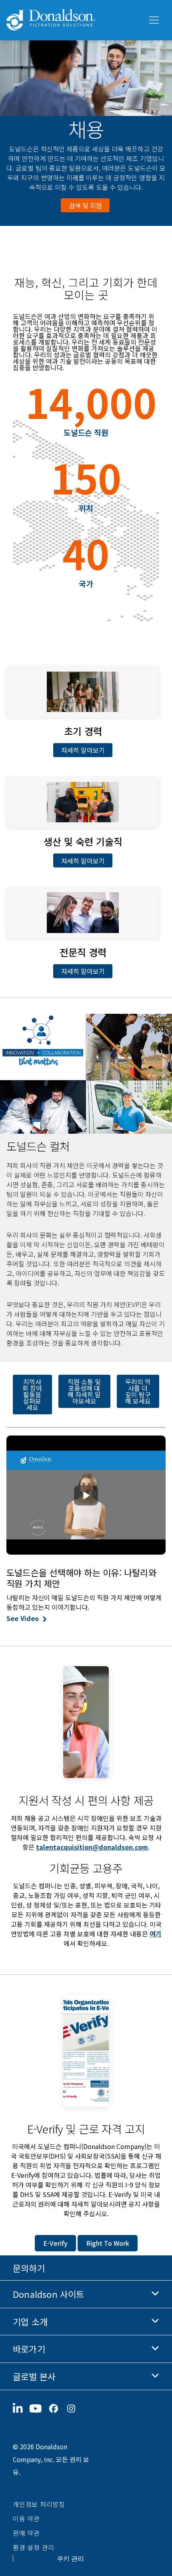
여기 (156, 1934)
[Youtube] (39, 2409)
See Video (23, 1618)
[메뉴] (153, 20)
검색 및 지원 (85, 205)
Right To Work (108, 2243)
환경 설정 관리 (34, 2547)
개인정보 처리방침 (39, 2504)
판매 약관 (26, 2533)
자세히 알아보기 (83, 750)
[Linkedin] (21, 2409)
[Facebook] (57, 2409)
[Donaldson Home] (74, 20)
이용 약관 (26, 2518)
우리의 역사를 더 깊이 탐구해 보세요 (138, 1391)
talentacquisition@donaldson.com (92, 1847)
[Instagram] (74, 2409)
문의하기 (29, 2268)
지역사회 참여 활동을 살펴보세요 (32, 1394)
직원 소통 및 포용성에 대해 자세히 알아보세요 (84, 1391)
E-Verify (55, 2243)
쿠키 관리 (70, 2558)
